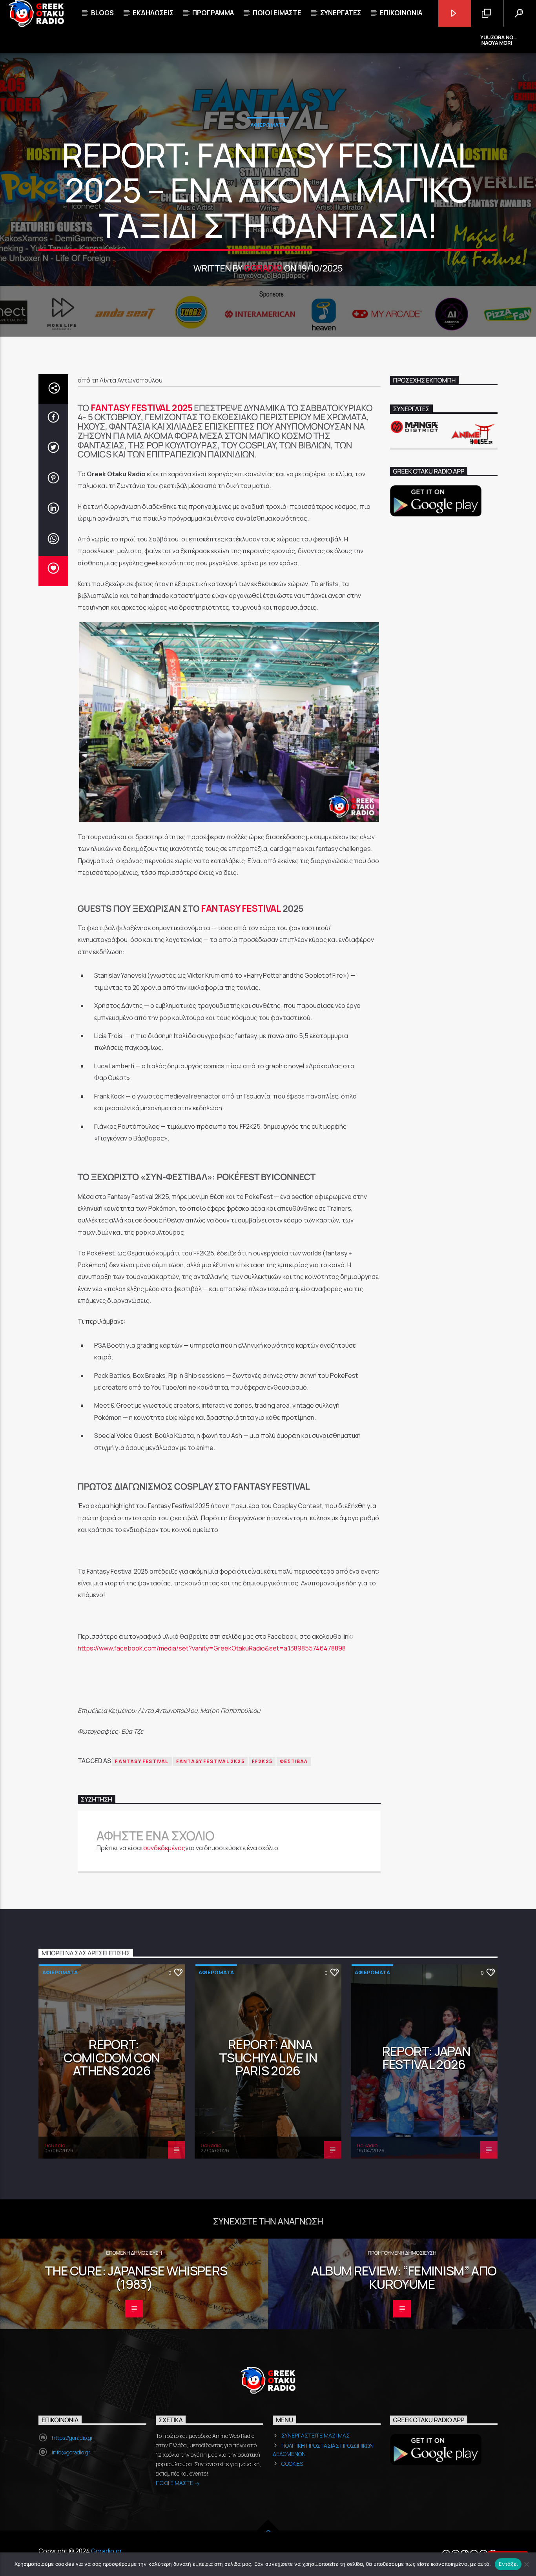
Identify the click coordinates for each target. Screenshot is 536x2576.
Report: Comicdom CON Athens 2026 (112, 2058)
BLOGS (102, 13)
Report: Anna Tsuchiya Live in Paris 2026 (268, 2058)
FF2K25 (262, 1761)
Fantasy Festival (241, 908)
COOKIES (292, 2464)
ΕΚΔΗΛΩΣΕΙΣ (153, 13)
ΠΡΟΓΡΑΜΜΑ (213, 13)
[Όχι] (526, 2564)
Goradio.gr (107, 2551)
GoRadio (263, 268)
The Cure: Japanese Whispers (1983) (136, 2277)
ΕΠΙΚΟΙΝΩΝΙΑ (401, 13)
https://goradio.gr (72, 2438)
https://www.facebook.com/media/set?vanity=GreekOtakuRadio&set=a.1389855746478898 (212, 1648)
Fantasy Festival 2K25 (210, 1761)
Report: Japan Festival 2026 (426, 2058)
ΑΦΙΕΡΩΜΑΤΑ (268, 125)
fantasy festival (142, 1761)
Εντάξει (508, 2564)
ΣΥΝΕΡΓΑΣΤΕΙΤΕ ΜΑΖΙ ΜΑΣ (315, 2435)
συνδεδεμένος (164, 1848)
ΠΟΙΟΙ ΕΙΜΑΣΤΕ (175, 2483)
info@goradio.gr (71, 2452)
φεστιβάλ (294, 1761)
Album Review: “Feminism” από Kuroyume (404, 2277)
